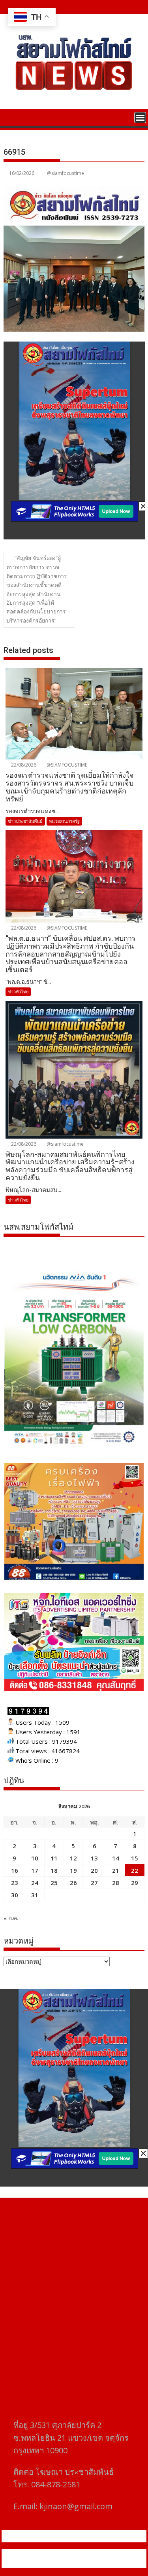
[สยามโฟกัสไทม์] (11, 117)
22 (135, 1870)
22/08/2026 (23, 765)
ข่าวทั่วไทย (18, 992)
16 (15, 1870)
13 (94, 1858)
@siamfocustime (66, 173)
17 (35, 1870)
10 (35, 1858)
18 (54, 1870)
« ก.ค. (11, 1918)
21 (116, 1870)
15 (135, 1858)
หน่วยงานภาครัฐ (64, 821)
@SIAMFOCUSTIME (66, 765)
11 (54, 1858)
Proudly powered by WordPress (46, 2553)
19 (73, 1870)
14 (116, 1858)
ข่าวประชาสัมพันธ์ (25, 821)
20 (94, 1870)
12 (73, 1858)
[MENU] (140, 118)
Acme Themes (78, 2563)
